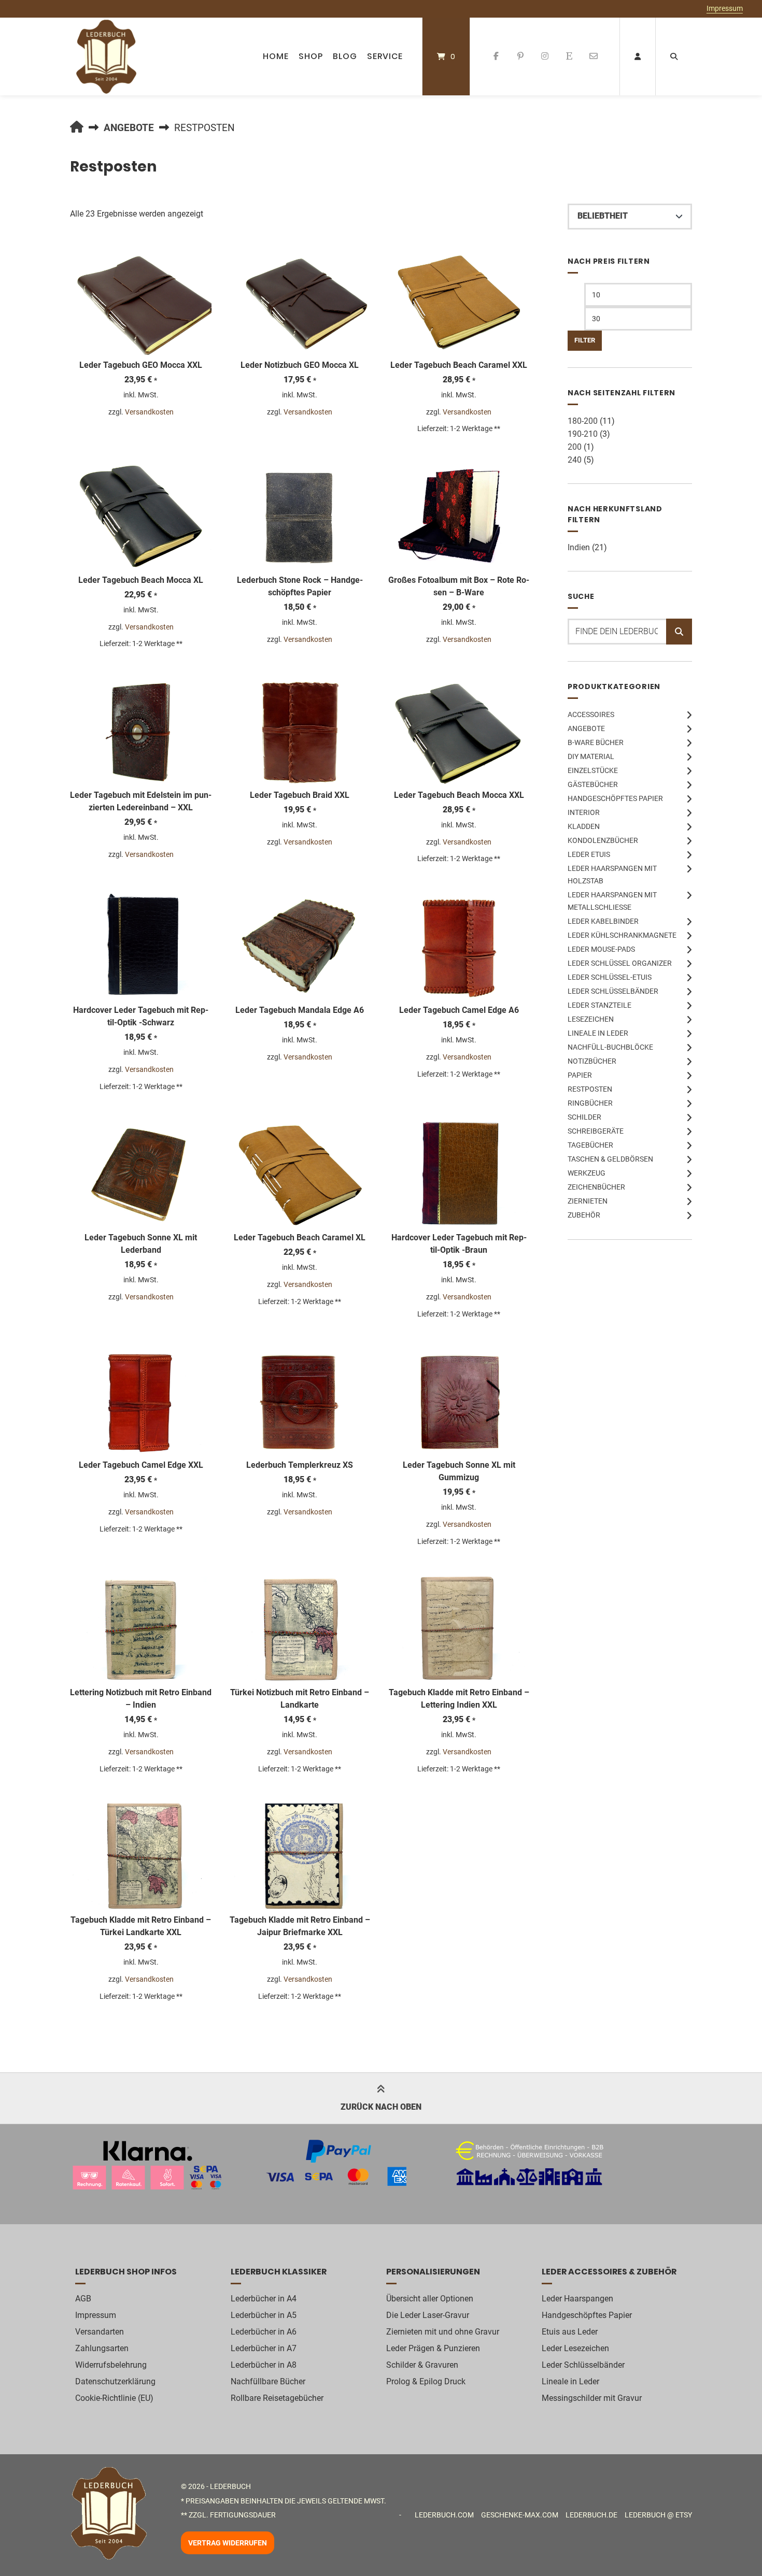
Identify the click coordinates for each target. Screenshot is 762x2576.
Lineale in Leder (598, 1033)
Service (385, 56)
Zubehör (584, 1215)
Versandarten (100, 2332)
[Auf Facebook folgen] (496, 56)
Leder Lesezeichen (575, 2348)
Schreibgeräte (596, 1131)
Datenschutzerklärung (115, 2381)
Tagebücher (590, 1145)
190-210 (583, 434)
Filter (585, 340)
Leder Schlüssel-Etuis (610, 977)
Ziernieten (588, 1201)
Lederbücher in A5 (264, 2315)
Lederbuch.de (591, 2515)
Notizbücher (592, 1061)
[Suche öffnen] (674, 56)
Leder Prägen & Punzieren (433, 2348)
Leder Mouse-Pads (601, 949)
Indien (579, 547)
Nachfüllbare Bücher (268, 2381)
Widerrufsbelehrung (111, 2365)
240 (575, 460)
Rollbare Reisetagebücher (277, 2398)
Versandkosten (149, 412)
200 (575, 447)
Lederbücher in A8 (264, 2365)
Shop (311, 56)
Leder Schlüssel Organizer (620, 963)
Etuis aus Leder (570, 2332)
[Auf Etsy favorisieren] (569, 56)
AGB (83, 2299)
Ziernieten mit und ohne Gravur (443, 2332)
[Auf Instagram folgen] (545, 56)
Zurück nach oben (381, 2107)
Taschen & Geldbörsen (610, 1159)
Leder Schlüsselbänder (613, 991)
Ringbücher (590, 1103)
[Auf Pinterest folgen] (521, 56)
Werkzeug (587, 1173)
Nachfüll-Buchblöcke (610, 1047)
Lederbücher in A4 (264, 2299)
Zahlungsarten (102, 2348)
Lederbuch (230, 2486)
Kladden (584, 826)
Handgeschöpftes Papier (615, 798)
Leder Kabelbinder (603, 921)
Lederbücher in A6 (264, 2332)
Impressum (725, 8)
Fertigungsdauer (243, 2515)
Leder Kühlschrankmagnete (622, 935)
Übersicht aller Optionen (430, 2299)
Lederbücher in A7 (264, 2348)
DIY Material (591, 756)
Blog (345, 56)
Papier (580, 1075)
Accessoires (591, 714)
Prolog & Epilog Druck (426, 2381)
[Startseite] (106, 56)
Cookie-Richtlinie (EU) (114, 2398)
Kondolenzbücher (603, 840)
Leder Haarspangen (577, 2299)
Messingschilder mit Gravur (592, 2398)
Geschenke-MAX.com (520, 2515)
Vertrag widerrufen (228, 2543)
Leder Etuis (589, 854)
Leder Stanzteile (599, 1005)
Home (276, 56)
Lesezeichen (591, 1019)
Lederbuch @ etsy (658, 2515)
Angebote (129, 128)
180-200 (583, 421)
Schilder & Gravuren (422, 2365)
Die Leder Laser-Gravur (428, 2315)
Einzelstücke (593, 770)
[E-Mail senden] (593, 56)
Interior (584, 812)
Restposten (590, 1089)
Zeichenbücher (596, 1187)
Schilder (584, 1117)
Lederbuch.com (444, 2515)
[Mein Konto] (638, 56)
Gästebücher (593, 784)
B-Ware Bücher (596, 742)
